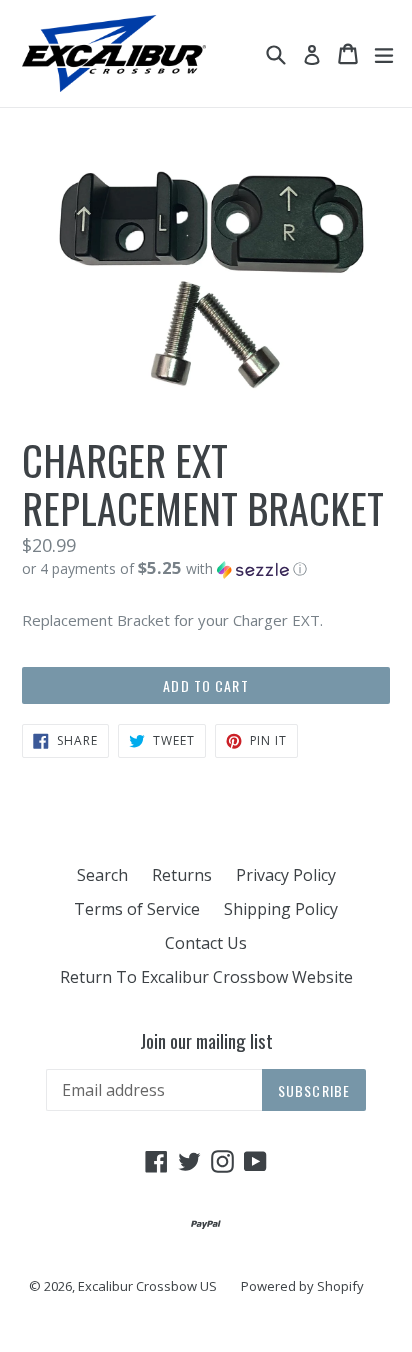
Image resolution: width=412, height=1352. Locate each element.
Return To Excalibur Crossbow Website (206, 977)
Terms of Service (137, 909)
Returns (182, 875)
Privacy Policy (286, 875)
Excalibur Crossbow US (147, 1286)
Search (102, 875)
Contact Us (206, 943)
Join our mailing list (206, 1040)
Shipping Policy (281, 909)
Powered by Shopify (302, 1286)
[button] (206, 569)
